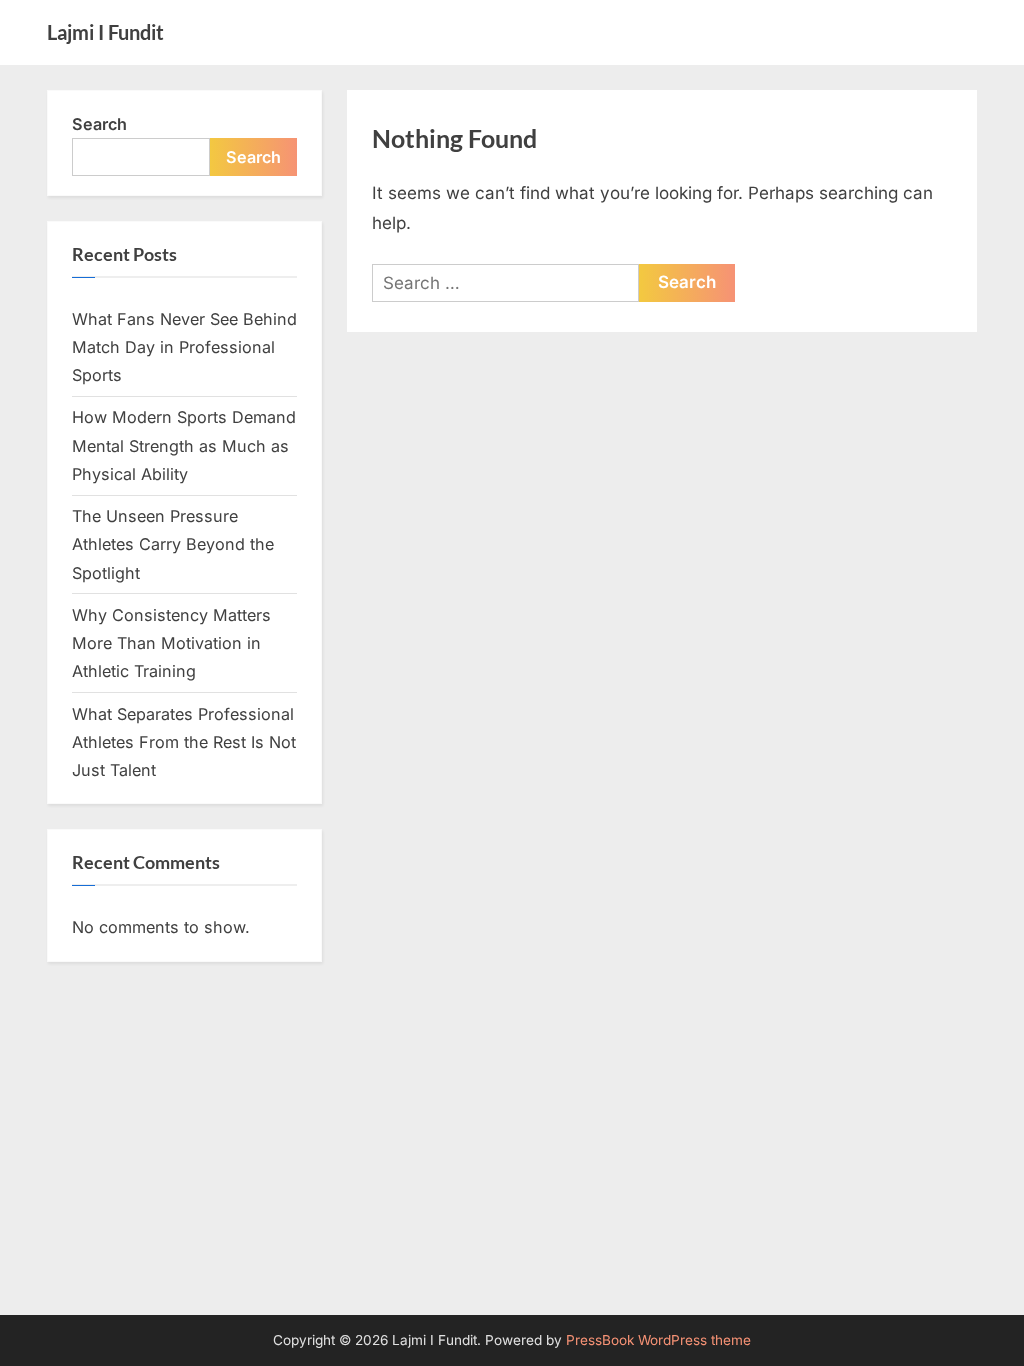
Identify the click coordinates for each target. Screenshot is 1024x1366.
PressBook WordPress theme (658, 1340)
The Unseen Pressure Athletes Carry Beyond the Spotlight (173, 544)
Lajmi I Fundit (105, 32)
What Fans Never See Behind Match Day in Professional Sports (184, 347)
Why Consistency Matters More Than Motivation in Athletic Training (171, 643)
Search (99, 124)
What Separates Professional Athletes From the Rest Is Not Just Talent (184, 742)
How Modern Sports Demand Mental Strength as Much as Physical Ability (184, 445)
